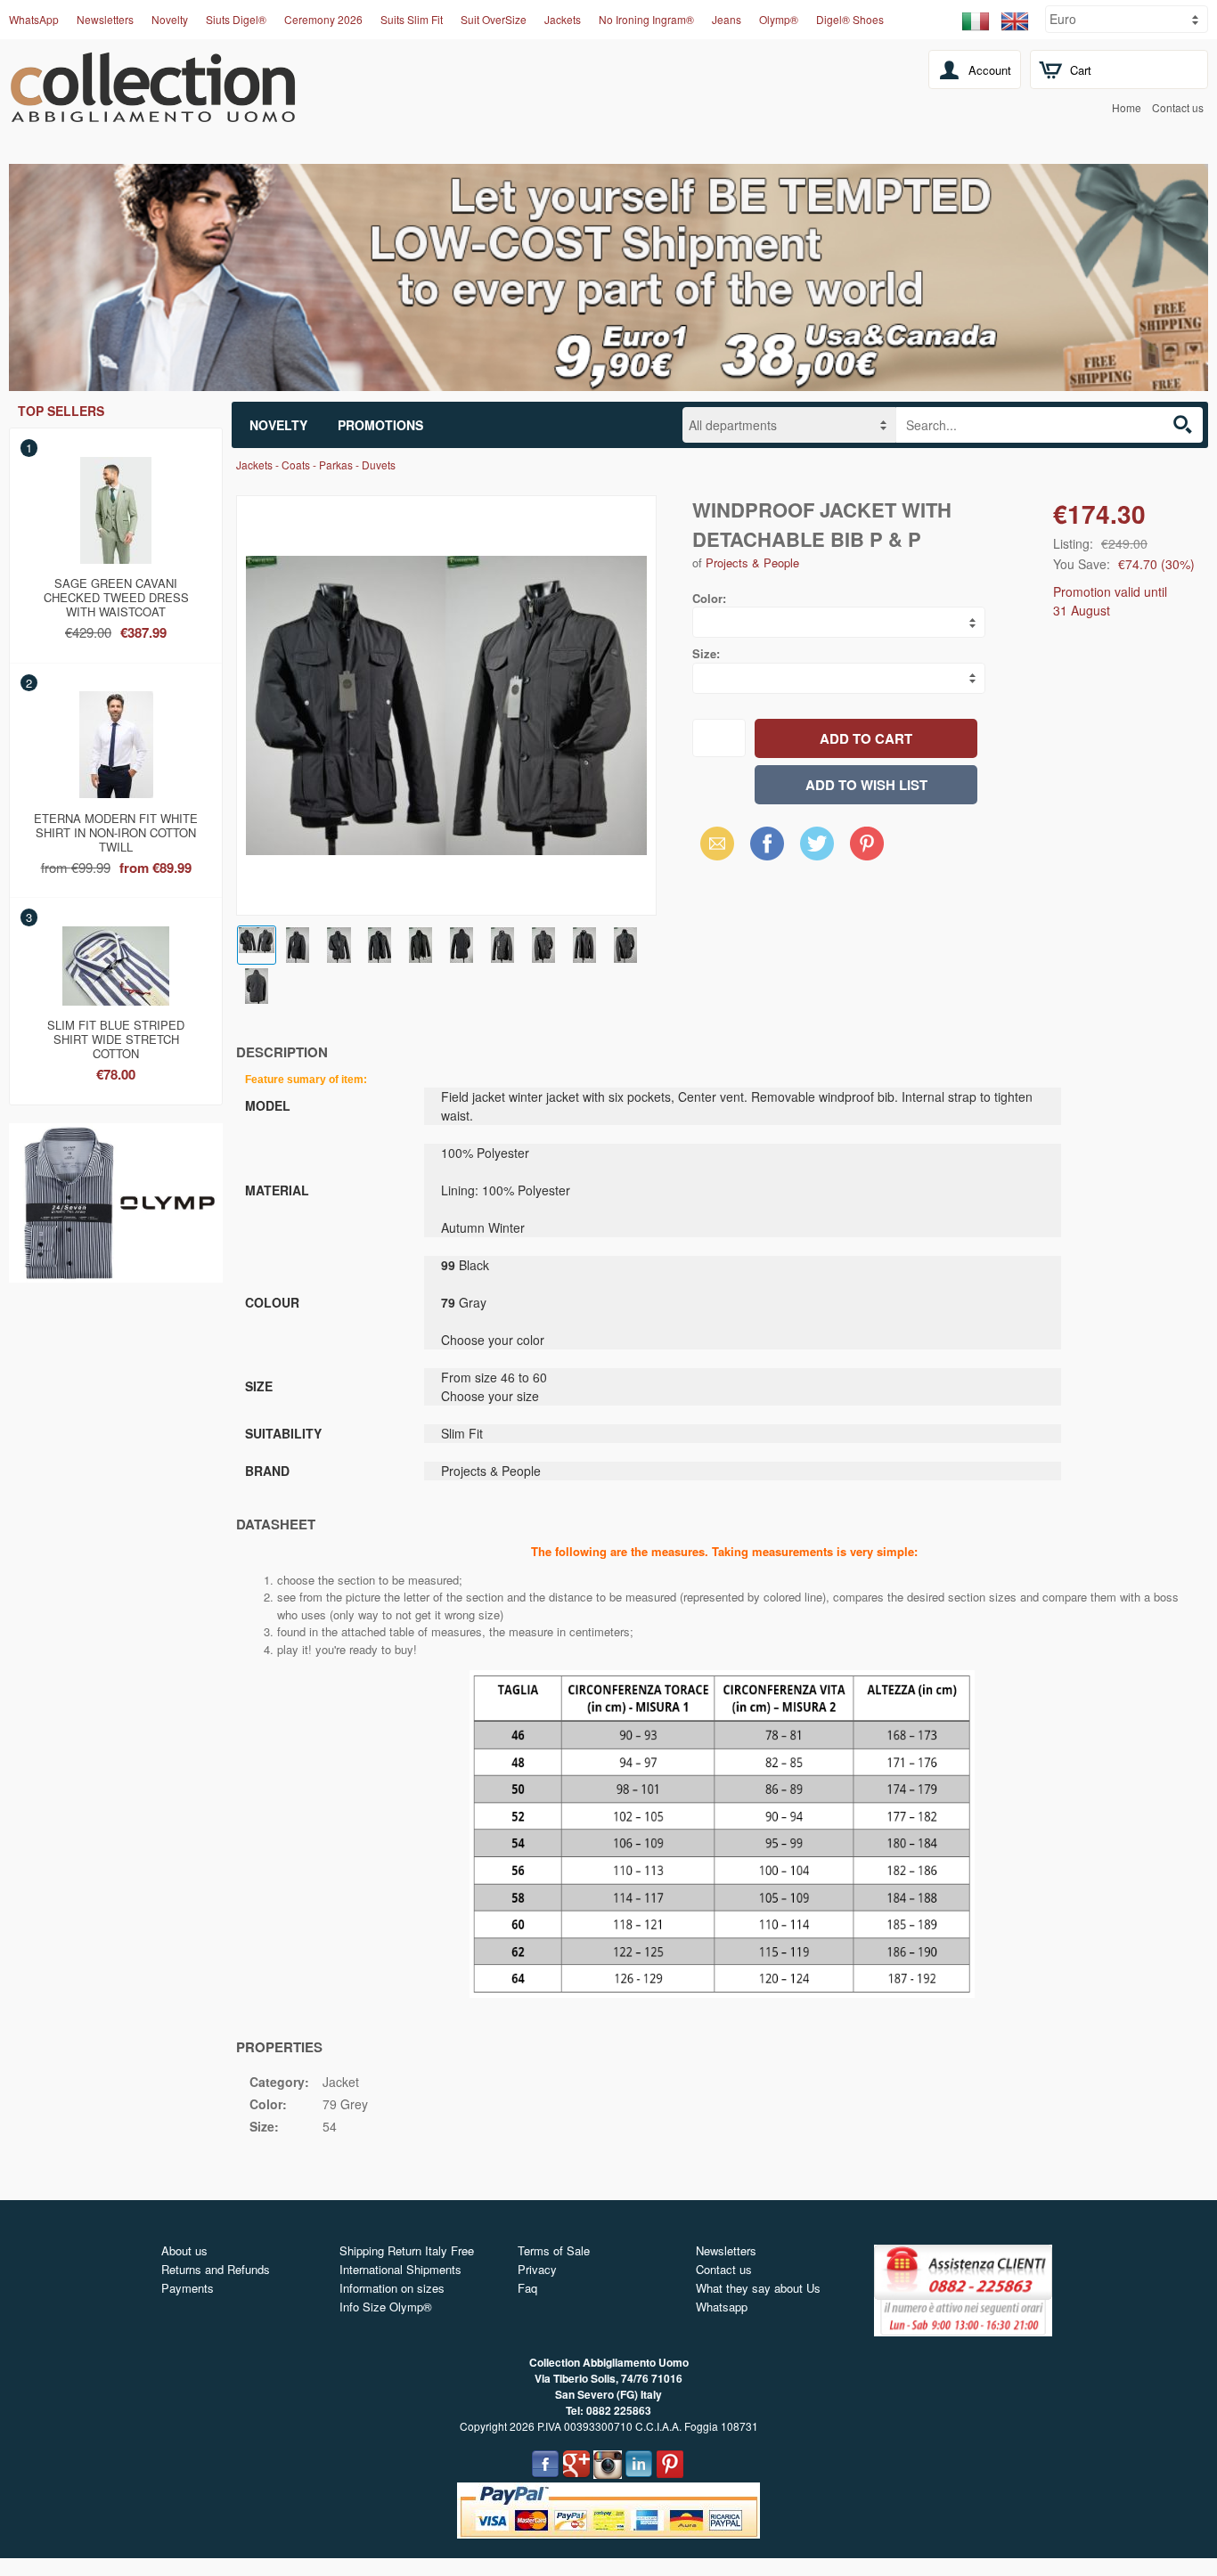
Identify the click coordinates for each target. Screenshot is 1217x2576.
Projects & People (752, 562)
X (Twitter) (817, 849)
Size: (706, 653)
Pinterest (867, 843)
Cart (1081, 70)
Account (990, 70)
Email (712, 843)
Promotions (380, 425)
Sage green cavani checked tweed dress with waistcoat (116, 594)
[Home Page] (153, 112)
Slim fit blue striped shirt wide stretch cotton (116, 1036)
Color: (709, 598)
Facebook (767, 843)
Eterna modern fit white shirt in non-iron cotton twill (116, 829)
